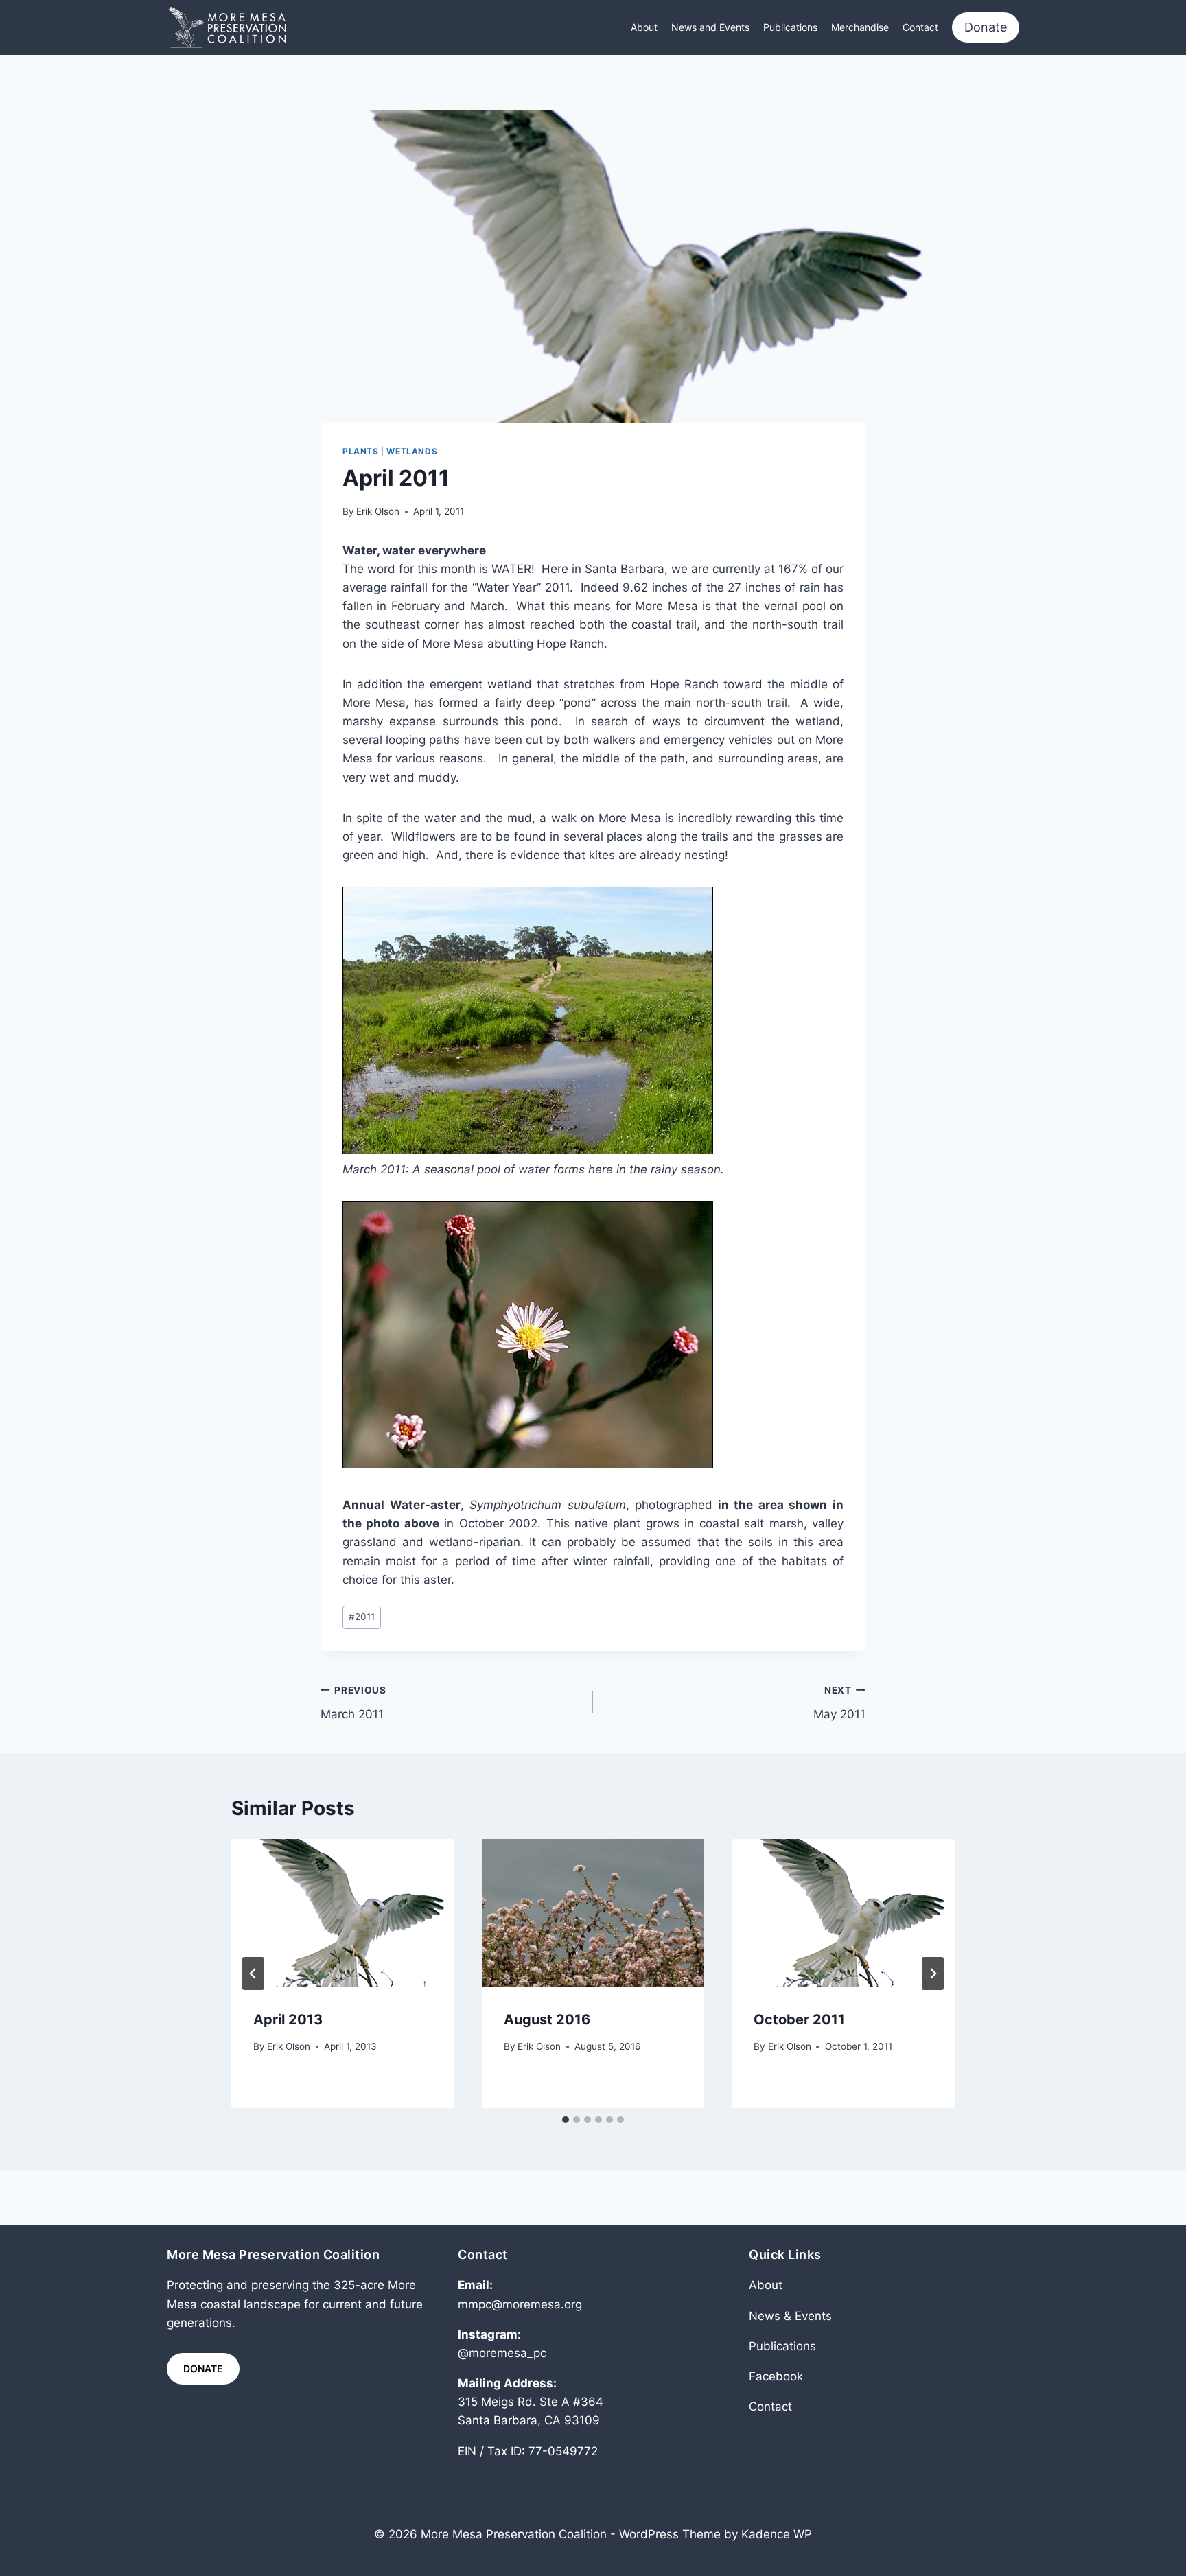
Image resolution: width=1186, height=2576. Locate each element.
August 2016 (547, 2019)
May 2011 (839, 1703)
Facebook (776, 2376)
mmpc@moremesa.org (520, 2304)
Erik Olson (378, 511)
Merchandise (860, 27)
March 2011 (353, 1703)
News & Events (790, 2316)
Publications (790, 27)
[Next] (933, 1974)
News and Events (710, 27)
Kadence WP (777, 2534)
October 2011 (799, 2019)
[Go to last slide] (253, 1974)
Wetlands (412, 451)
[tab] (566, 2120)
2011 (362, 1617)
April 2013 (288, 2019)
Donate (986, 27)
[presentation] (343, 1913)
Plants (361, 451)
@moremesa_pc (502, 2353)
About (644, 27)
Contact (920, 27)
